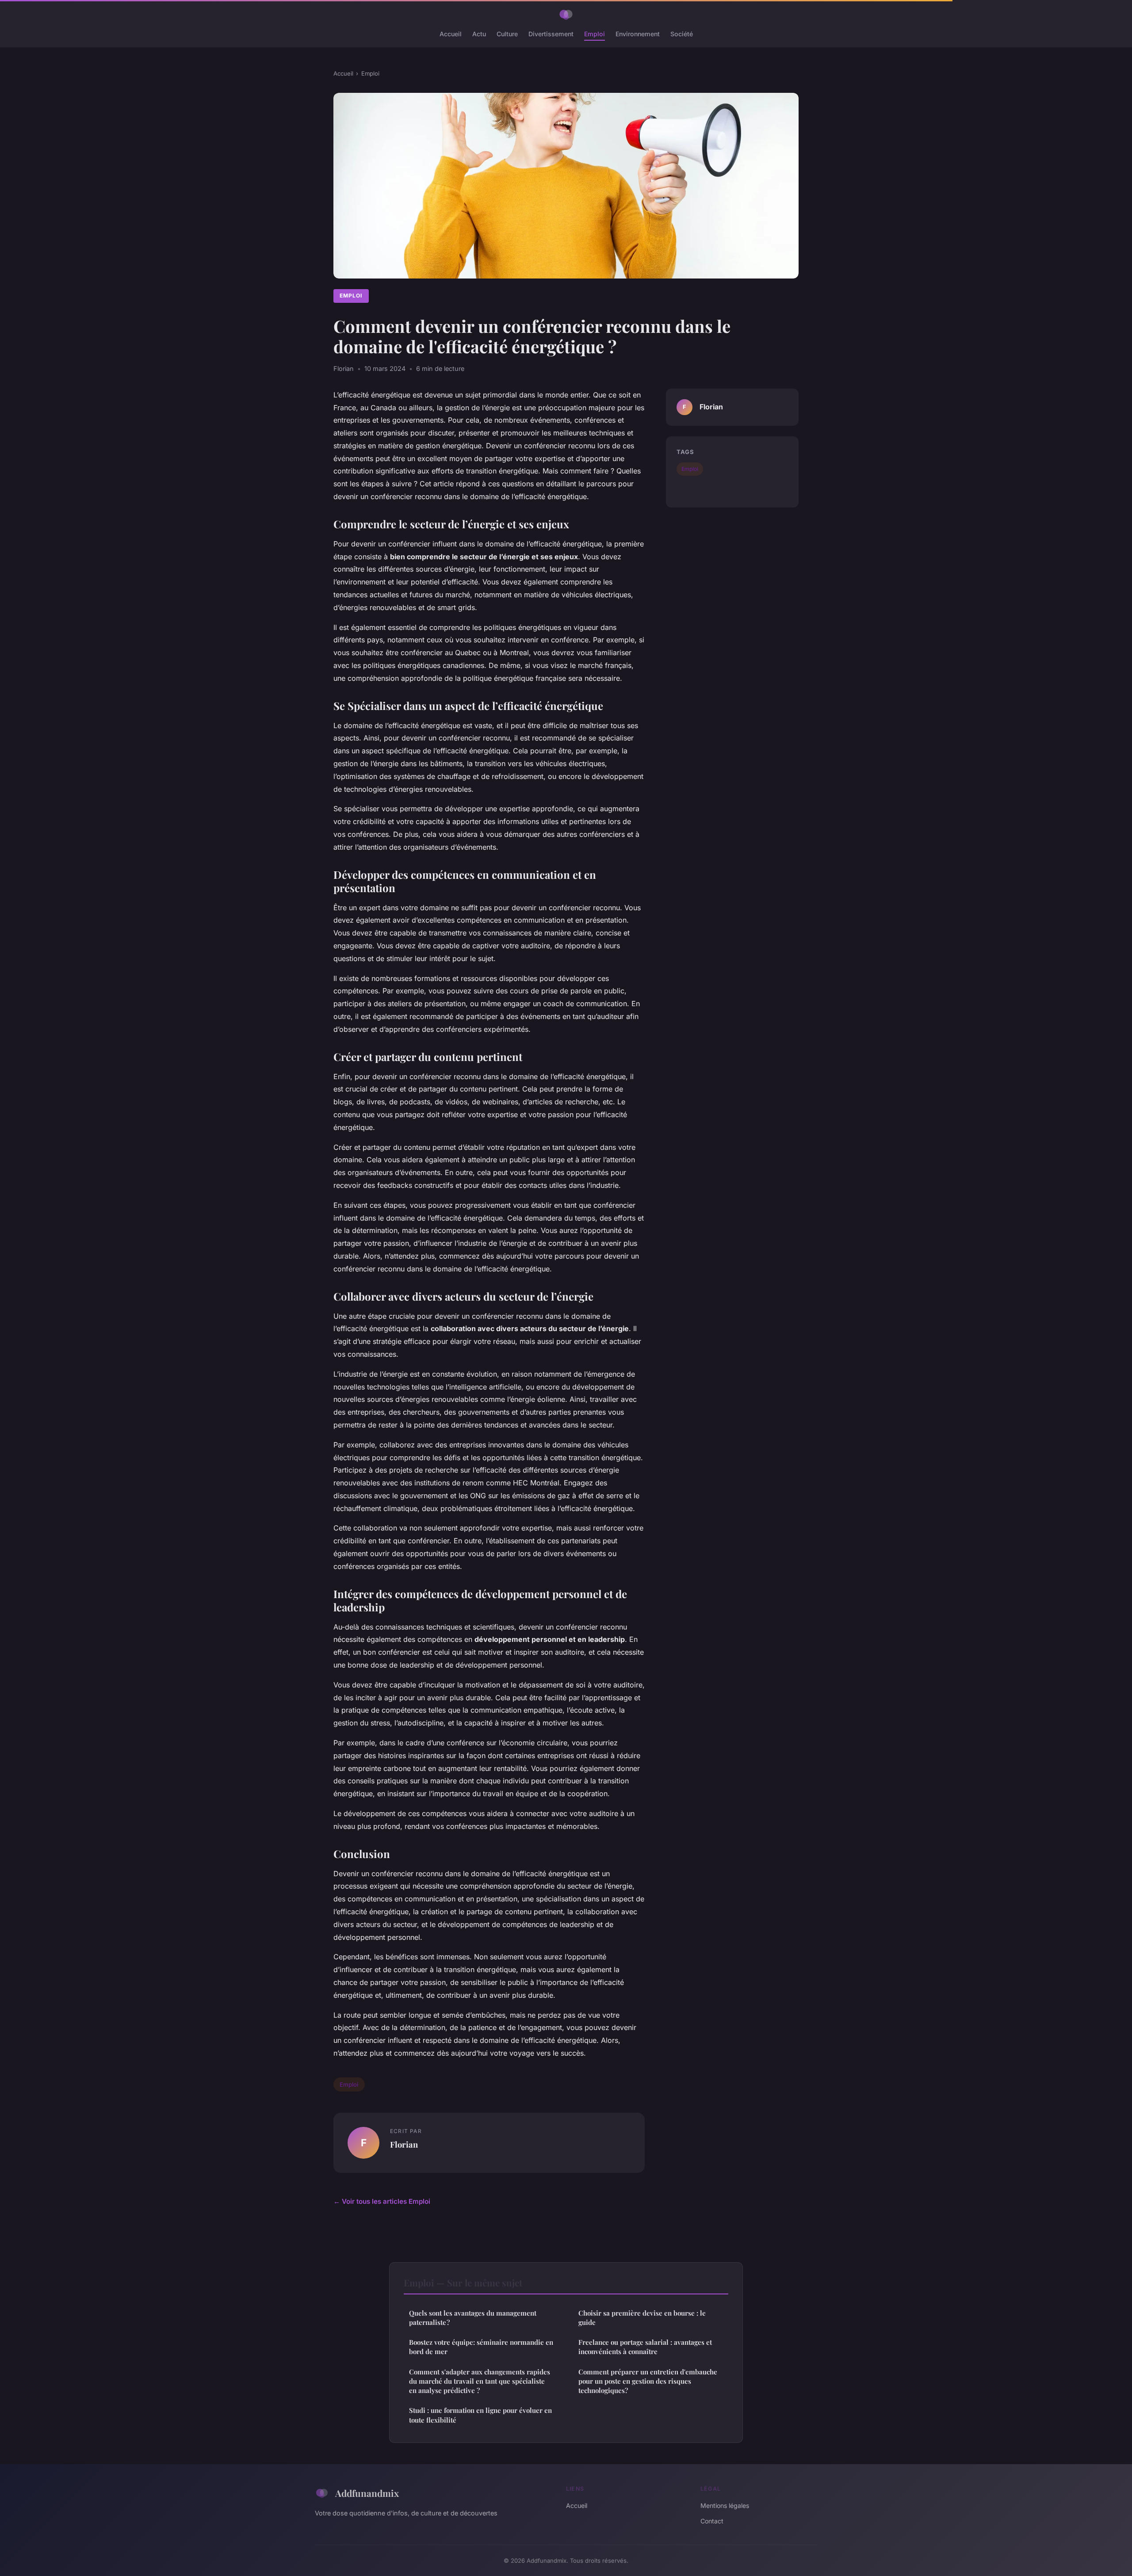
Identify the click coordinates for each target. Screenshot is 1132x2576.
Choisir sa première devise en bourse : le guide (642, 2318)
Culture (507, 34)
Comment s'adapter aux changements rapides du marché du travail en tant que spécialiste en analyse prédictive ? (480, 2381)
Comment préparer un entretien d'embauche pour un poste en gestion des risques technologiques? (648, 2381)
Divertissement (551, 34)
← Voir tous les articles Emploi (382, 2201)
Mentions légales (725, 2505)
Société (682, 34)
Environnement (638, 34)
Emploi (595, 34)
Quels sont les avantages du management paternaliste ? (473, 2318)
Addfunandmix (367, 2493)
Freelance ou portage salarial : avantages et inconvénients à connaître (645, 2347)
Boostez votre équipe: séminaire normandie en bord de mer (481, 2347)
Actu (479, 34)
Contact (712, 2521)
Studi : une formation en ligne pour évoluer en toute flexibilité (480, 2415)
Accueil (451, 34)
